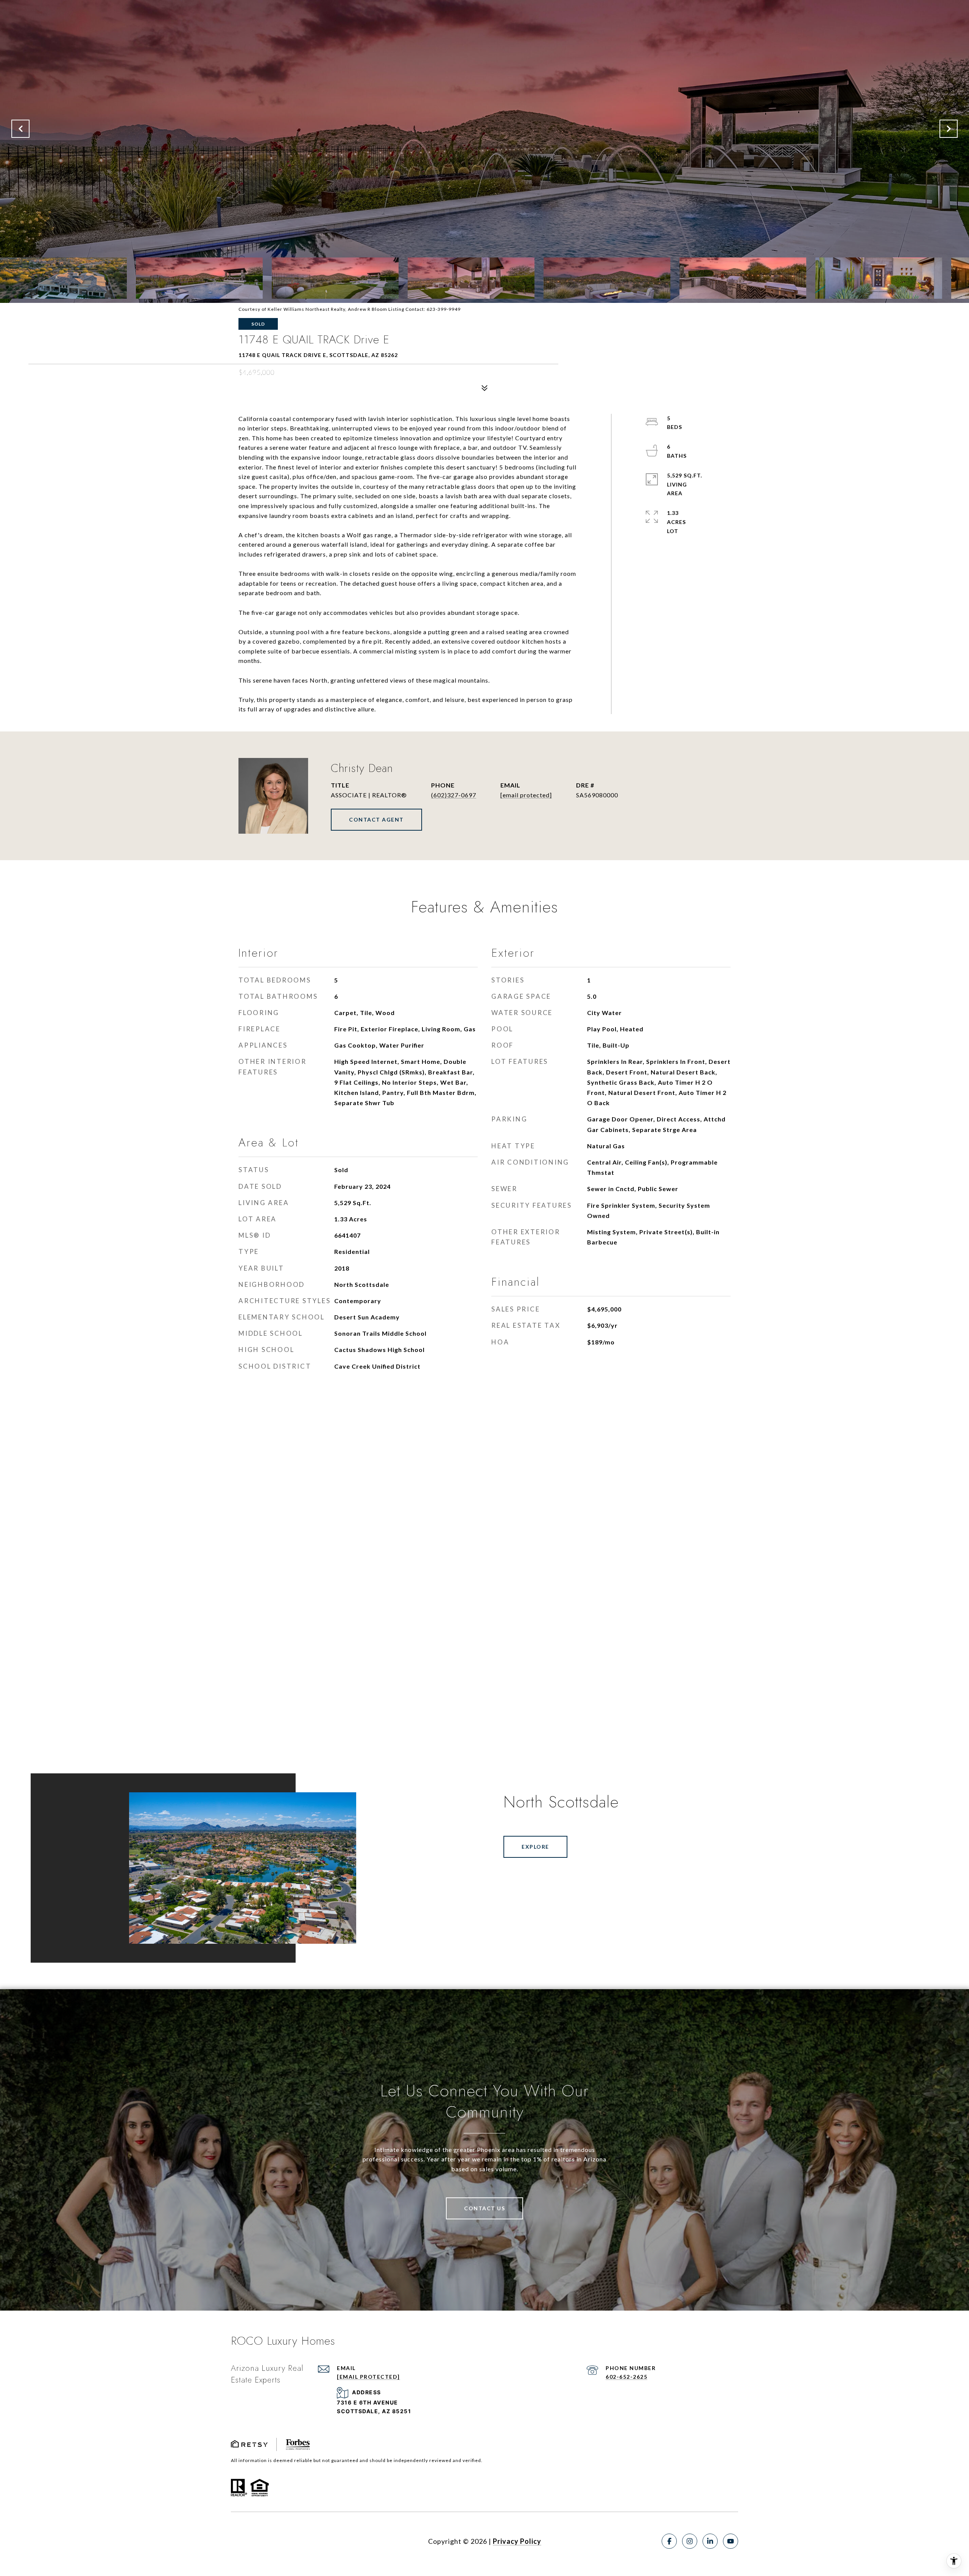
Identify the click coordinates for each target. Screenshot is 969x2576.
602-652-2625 (626, 2377)
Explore (535, 1847)
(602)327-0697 (454, 795)
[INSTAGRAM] (690, 2541)
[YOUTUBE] (731, 2541)
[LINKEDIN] (710, 2541)
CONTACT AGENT (376, 819)
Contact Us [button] (484, 2208)
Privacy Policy (517, 2541)
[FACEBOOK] (669, 2541)
